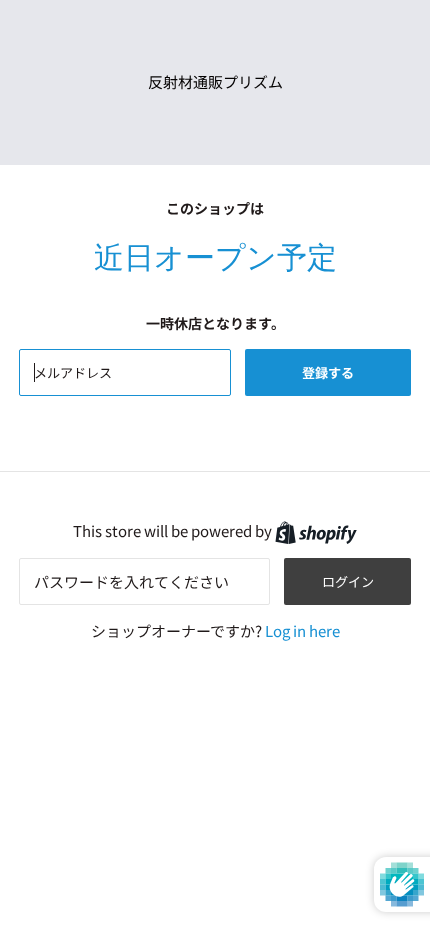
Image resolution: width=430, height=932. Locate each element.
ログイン (348, 581)
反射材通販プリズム (215, 81)
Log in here (302, 630)
